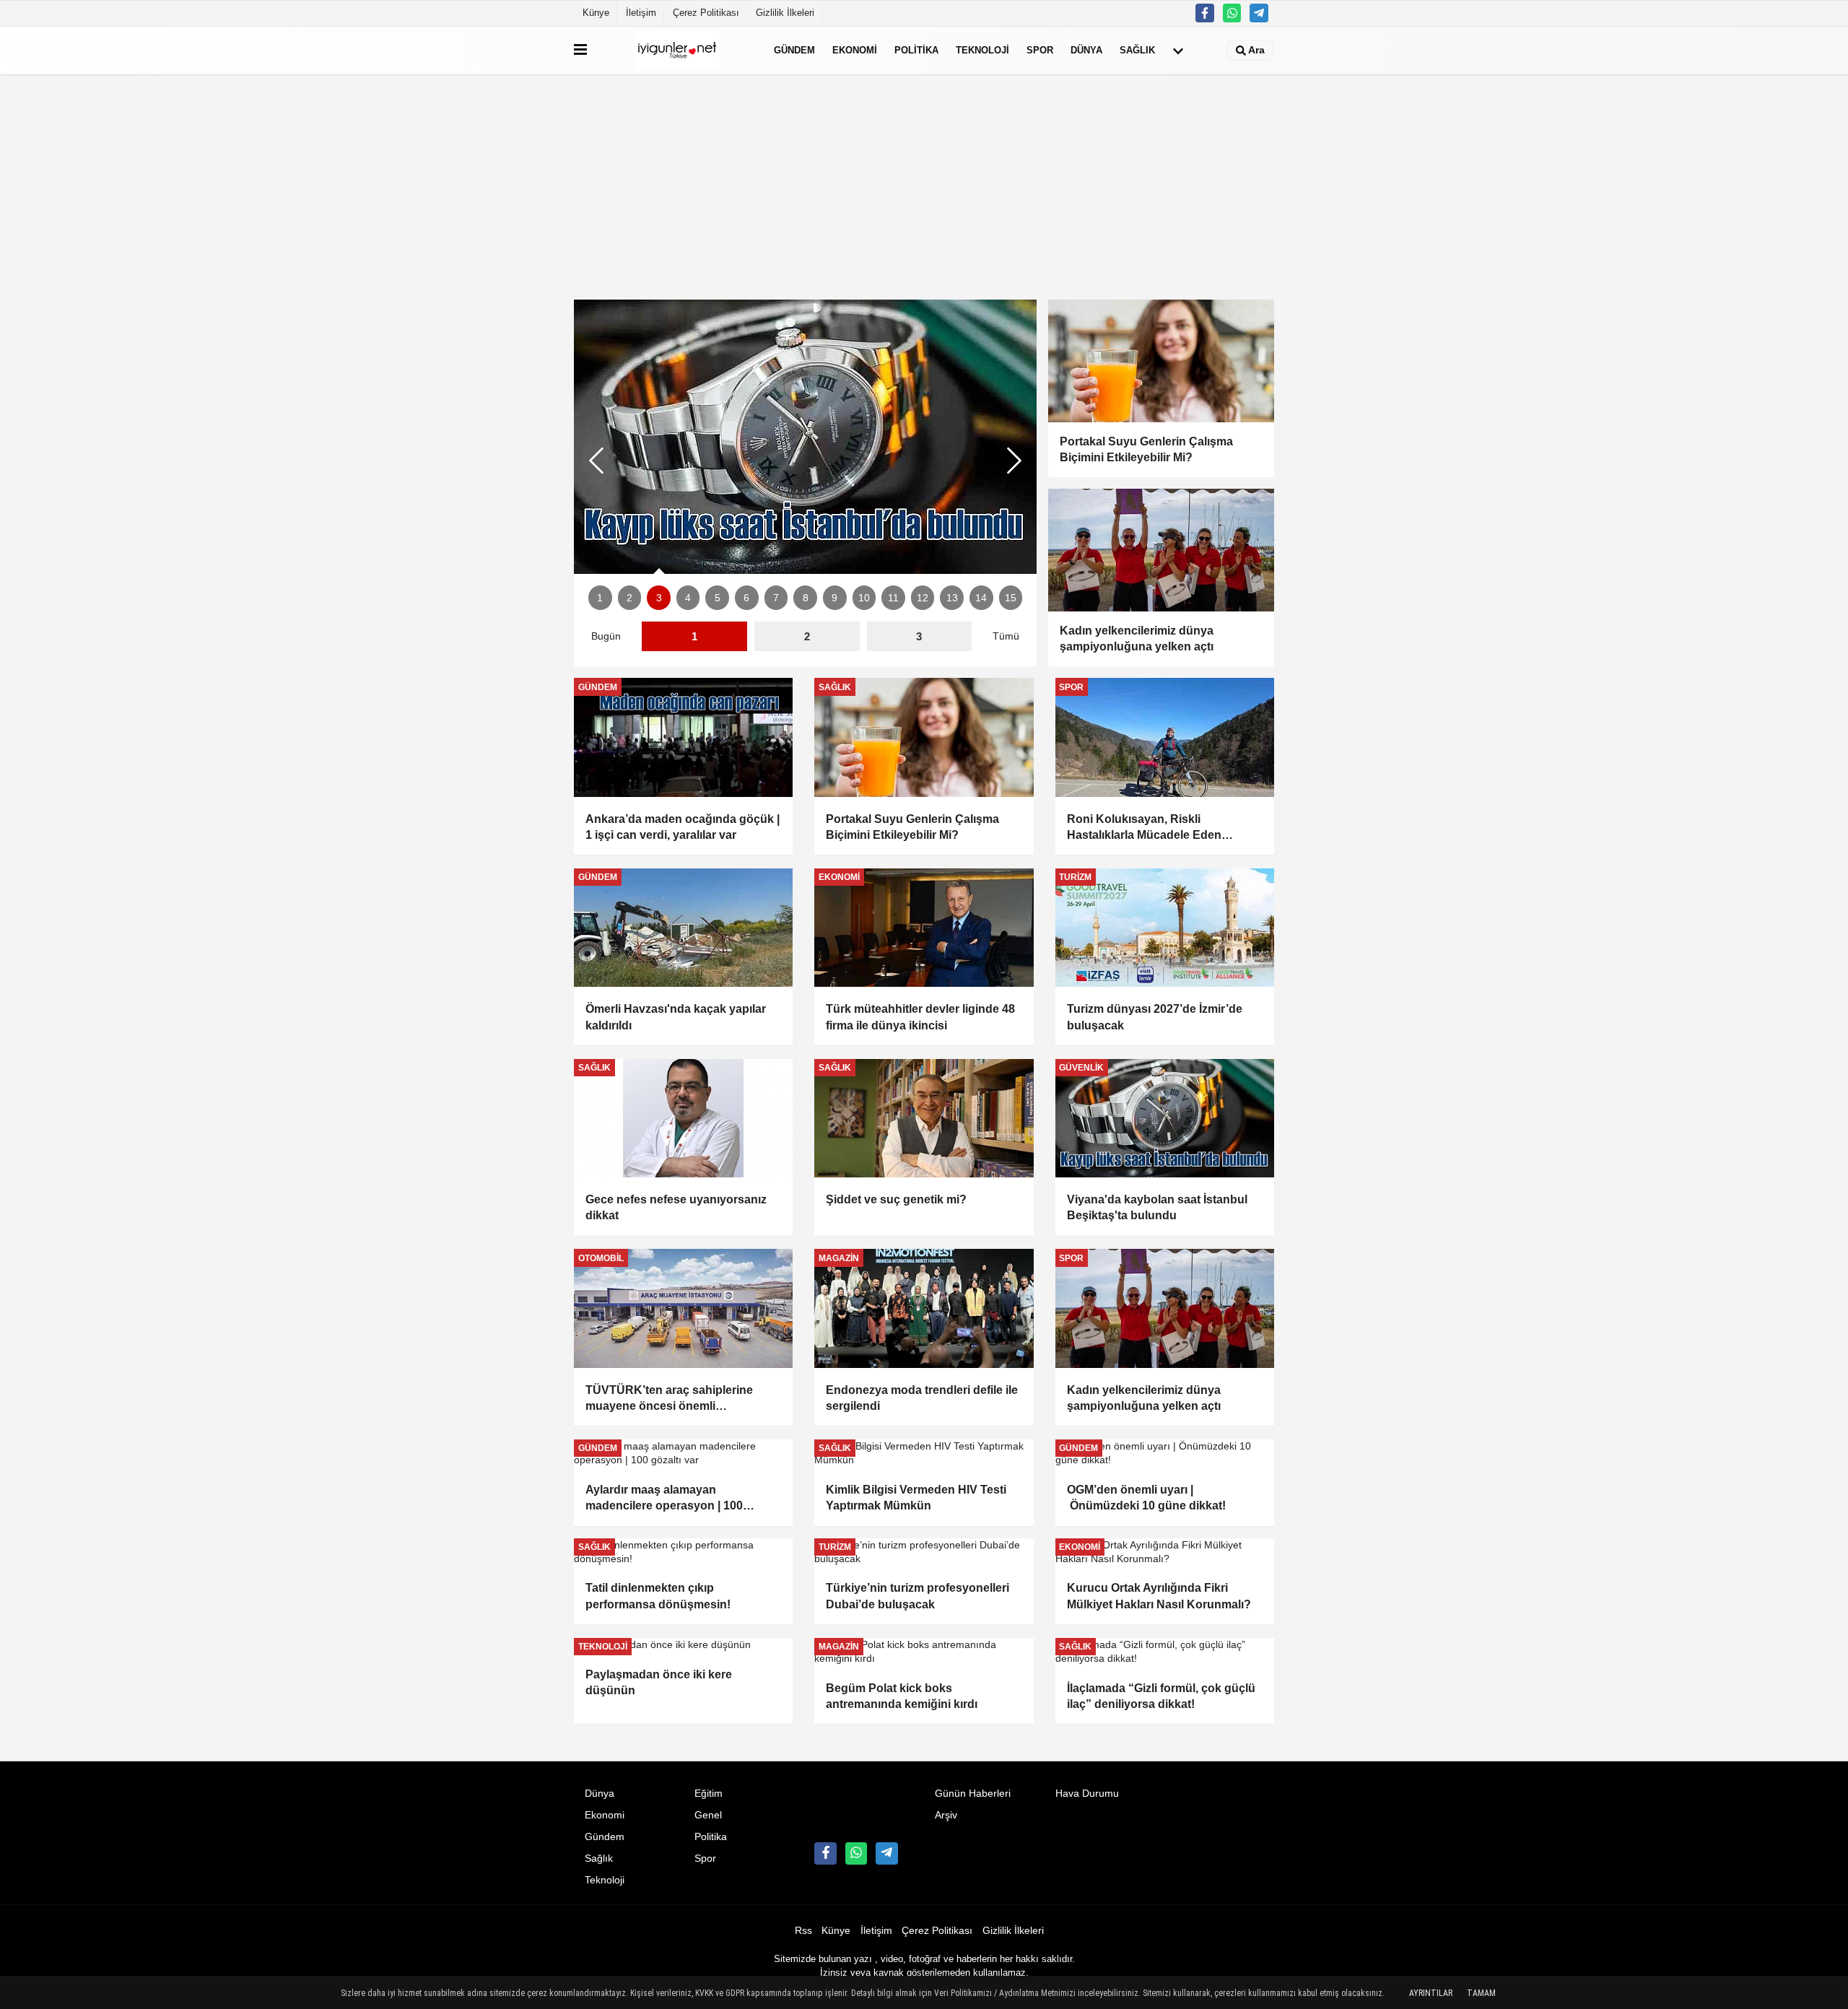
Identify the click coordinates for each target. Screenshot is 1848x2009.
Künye (596, 13)
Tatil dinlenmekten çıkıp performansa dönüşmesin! (658, 1596)
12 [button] (923, 598)
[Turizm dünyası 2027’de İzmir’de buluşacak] (1165, 928)
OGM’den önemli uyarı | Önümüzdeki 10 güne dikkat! (1146, 1498)
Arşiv (946, 1815)
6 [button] (746, 598)
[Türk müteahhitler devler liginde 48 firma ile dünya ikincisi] (924, 928)
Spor (1040, 50)
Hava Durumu (1087, 1794)
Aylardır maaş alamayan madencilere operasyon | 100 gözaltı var (664, 1499)
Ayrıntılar (1431, 1993)
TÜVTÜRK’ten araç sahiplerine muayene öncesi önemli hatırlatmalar (669, 1399)
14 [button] (981, 598)
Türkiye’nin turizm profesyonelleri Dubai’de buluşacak (918, 1596)
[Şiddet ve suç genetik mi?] (924, 1118)
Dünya (1086, 50)
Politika (916, 50)
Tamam (1481, 1993)
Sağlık (1137, 50)
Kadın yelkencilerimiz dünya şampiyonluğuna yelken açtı (1145, 1398)
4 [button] (688, 598)
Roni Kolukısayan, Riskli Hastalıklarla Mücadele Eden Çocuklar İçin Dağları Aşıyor (1144, 828)
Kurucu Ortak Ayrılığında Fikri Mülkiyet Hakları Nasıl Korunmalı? (1159, 1596)
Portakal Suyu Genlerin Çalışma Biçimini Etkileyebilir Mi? (912, 827)
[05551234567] (1232, 13)
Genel (708, 1815)
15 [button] (1011, 598)
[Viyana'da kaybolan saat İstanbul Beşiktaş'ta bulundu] (805, 437)
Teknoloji (982, 50)
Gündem (794, 50)
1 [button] (600, 598)
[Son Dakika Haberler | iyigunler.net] (677, 50)
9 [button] (834, 598)
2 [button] (629, 598)
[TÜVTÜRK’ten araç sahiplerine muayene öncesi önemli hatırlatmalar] (683, 1308)
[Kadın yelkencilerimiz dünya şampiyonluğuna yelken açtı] (1165, 1308)
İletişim (641, 13)
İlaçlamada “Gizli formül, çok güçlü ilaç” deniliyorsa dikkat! (1161, 1696)
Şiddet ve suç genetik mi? (896, 1199)
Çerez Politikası (706, 13)
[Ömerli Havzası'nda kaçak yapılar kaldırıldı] (683, 928)
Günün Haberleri (973, 1794)
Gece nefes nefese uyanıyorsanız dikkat (676, 1207)
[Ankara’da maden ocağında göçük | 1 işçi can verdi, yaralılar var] (683, 737)
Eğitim (709, 1794)
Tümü (1006, 636)
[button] (1014, 461)
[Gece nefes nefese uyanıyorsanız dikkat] (683, 1118)
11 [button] (893, 598)
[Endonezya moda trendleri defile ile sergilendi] (924, 1308)
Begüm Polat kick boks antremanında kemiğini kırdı (902, 1696)
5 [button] (718, 598)
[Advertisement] (924, 187)
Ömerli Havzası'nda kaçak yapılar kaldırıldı (676, 1017)
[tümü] (1178, 51)
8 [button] (806, 598)
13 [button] (952, 598)
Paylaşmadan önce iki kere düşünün (659, 1682)
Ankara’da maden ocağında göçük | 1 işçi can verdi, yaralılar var (683, 827)
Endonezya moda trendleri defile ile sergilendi (922, 1398)
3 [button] (659, 598)
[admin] (1259, 13)
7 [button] (776, 598)
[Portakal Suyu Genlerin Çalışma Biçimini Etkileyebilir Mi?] (924, 737)
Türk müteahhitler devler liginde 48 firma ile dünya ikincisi (920, 1017)
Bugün (606, 636)
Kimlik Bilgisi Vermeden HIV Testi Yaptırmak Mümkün (916, 1498)
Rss (803, 1931)
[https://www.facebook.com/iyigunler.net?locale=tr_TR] (1205, 13)
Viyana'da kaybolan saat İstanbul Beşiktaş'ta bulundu (1157, 1207)
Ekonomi (855, 50)
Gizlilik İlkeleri (785, 13)
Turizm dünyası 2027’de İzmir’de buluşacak (1155, 1017)
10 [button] (864, 598)
